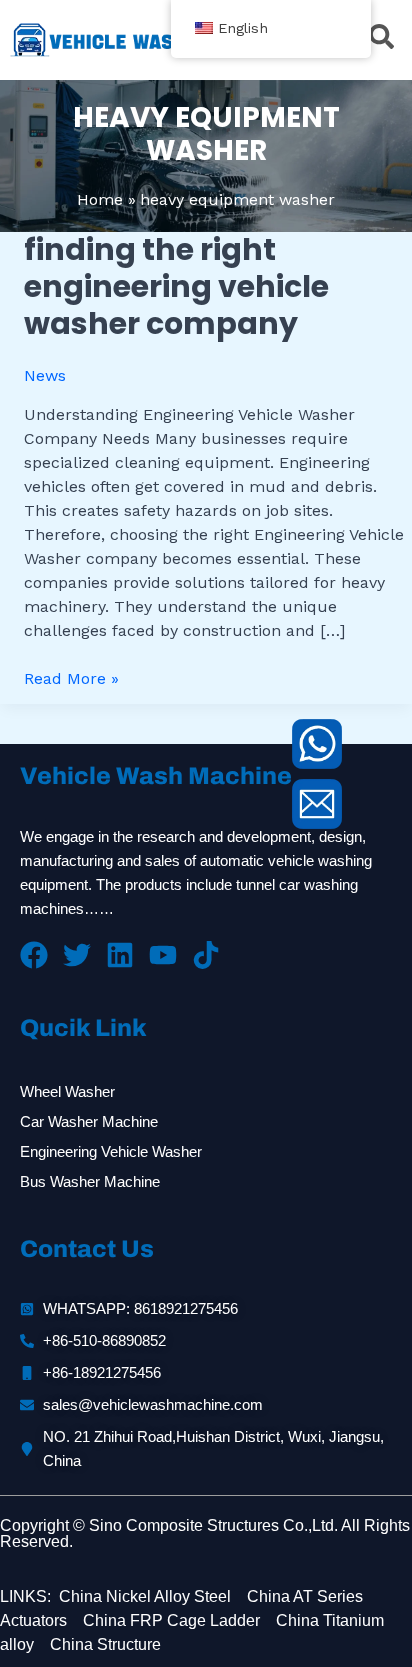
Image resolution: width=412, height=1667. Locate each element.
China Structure (103, 1644)
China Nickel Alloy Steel (145, 1596)
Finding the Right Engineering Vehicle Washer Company (176, 286)
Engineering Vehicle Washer (111, 1151)
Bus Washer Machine (90, 1181)
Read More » (71, 677)
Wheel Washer (67, 1091)
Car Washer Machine (89, 1121)
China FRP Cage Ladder (169, 1620)
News (45, 375)
